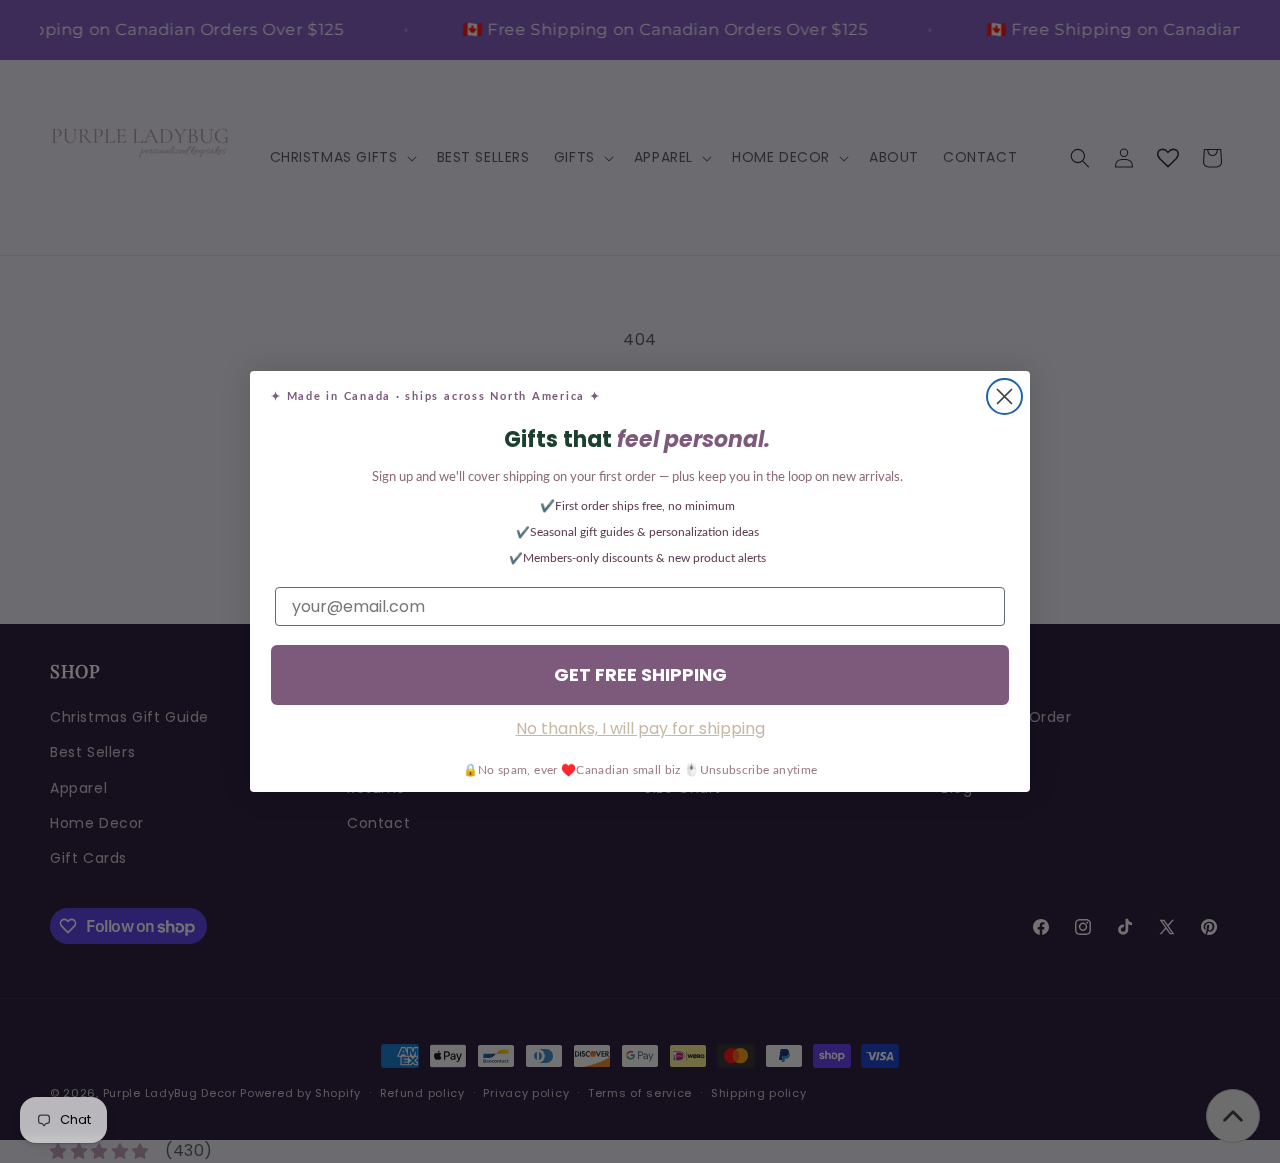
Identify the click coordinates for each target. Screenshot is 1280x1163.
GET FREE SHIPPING (640, 674)
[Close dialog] (1004, 396)
